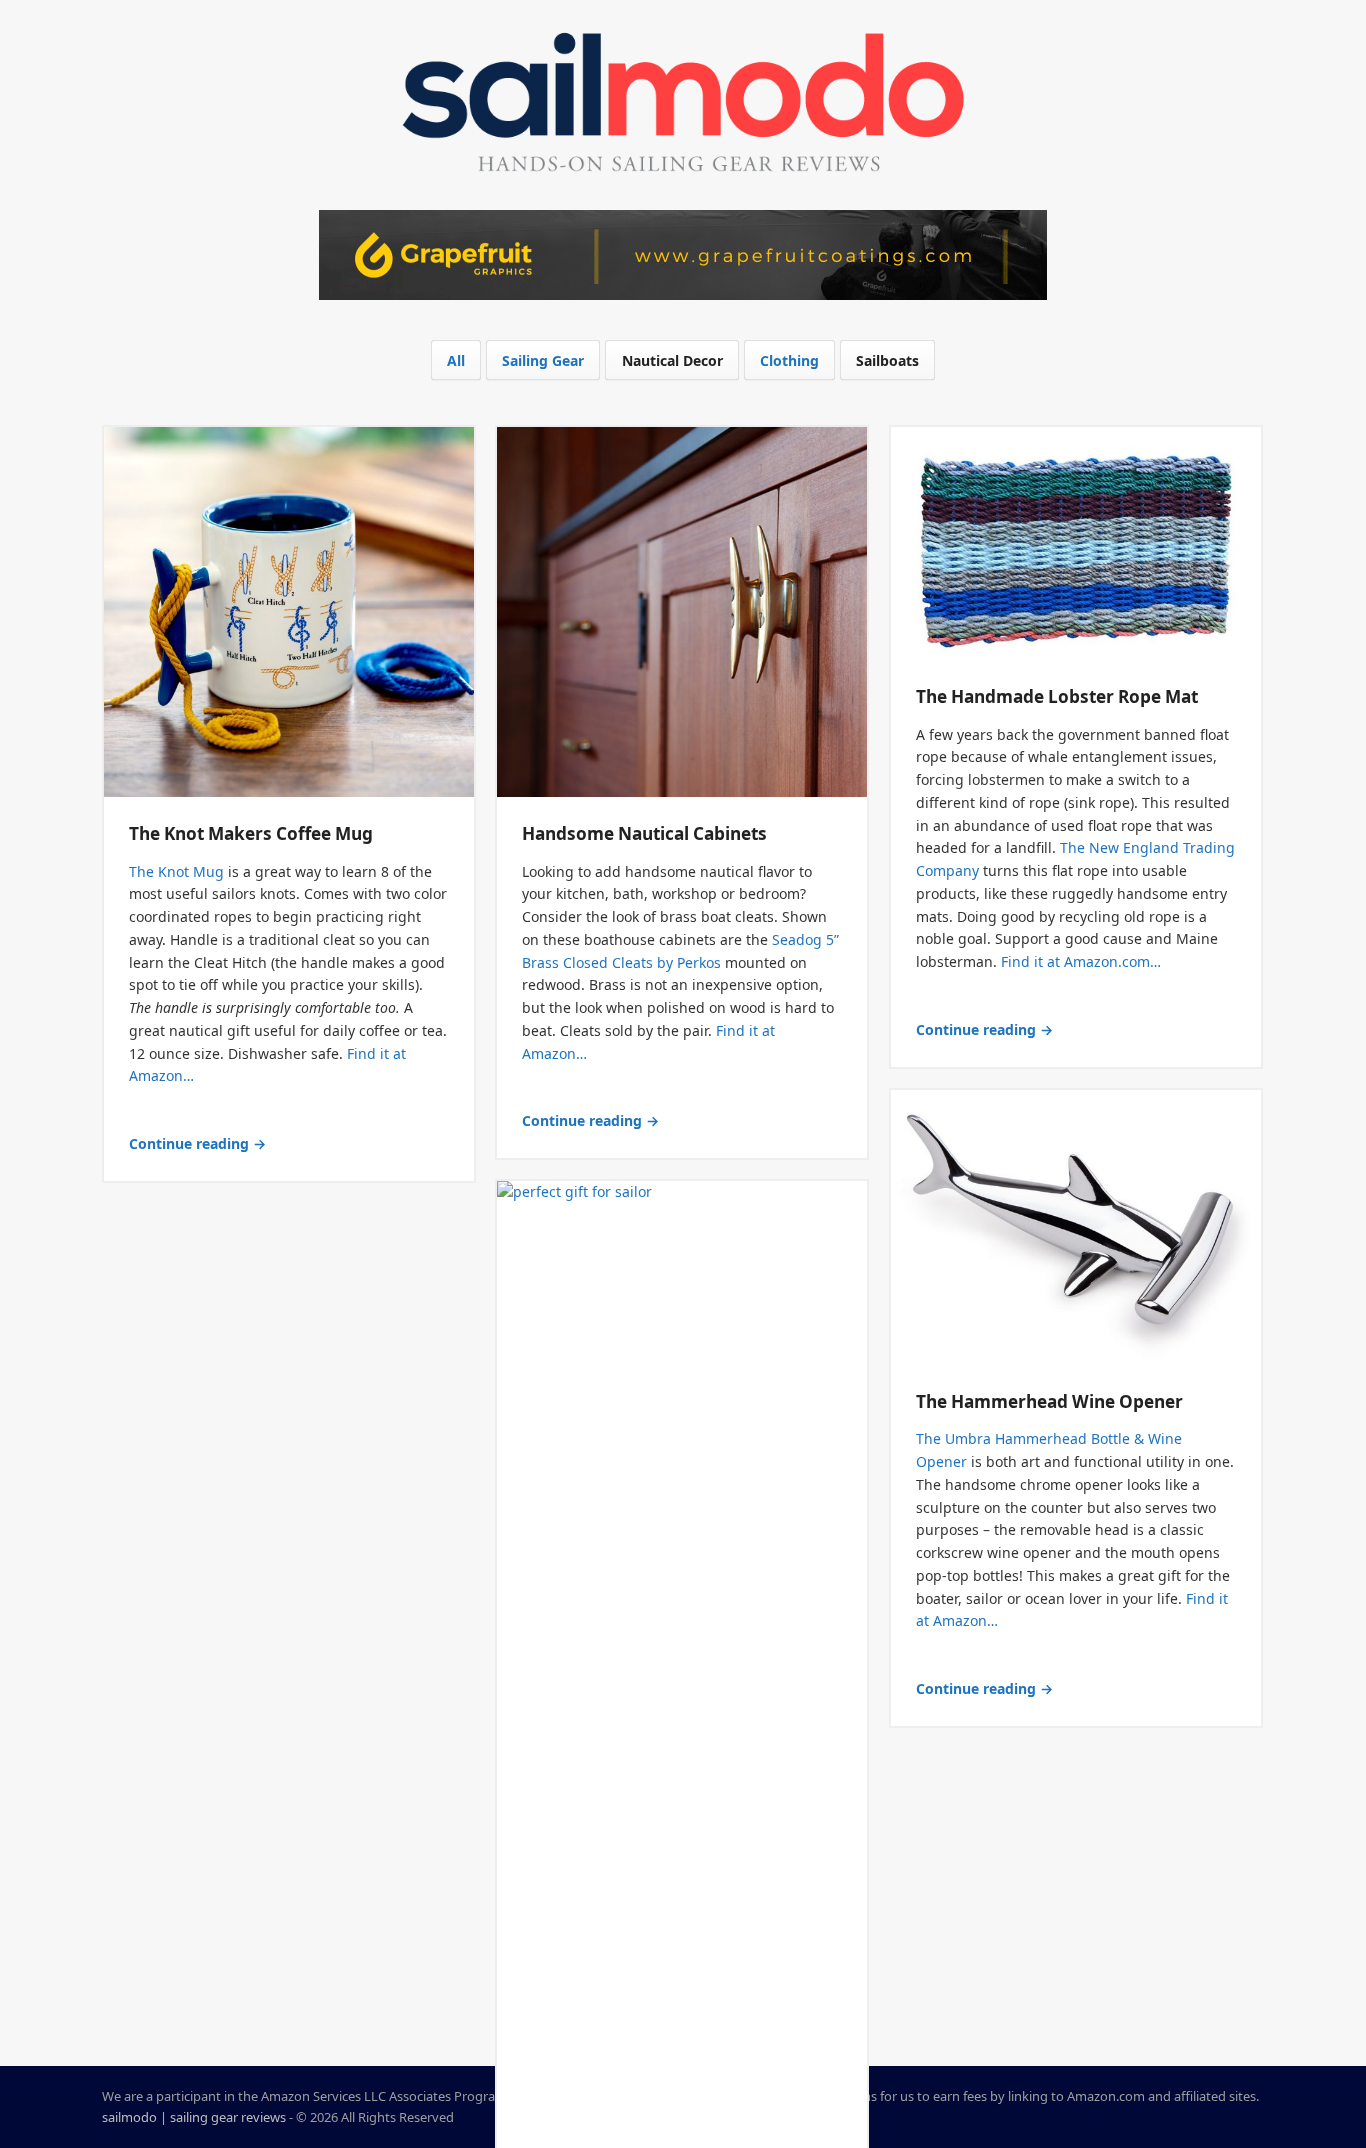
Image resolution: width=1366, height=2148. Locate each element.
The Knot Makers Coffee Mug (251, 833)
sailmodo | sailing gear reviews (194, 2117)
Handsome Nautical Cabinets (644, 833)
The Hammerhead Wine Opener (1049, 1401)
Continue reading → (197, 1143)
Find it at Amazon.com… (1081, 961)
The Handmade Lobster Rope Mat (1057, 696)
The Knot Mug (176, 871)
